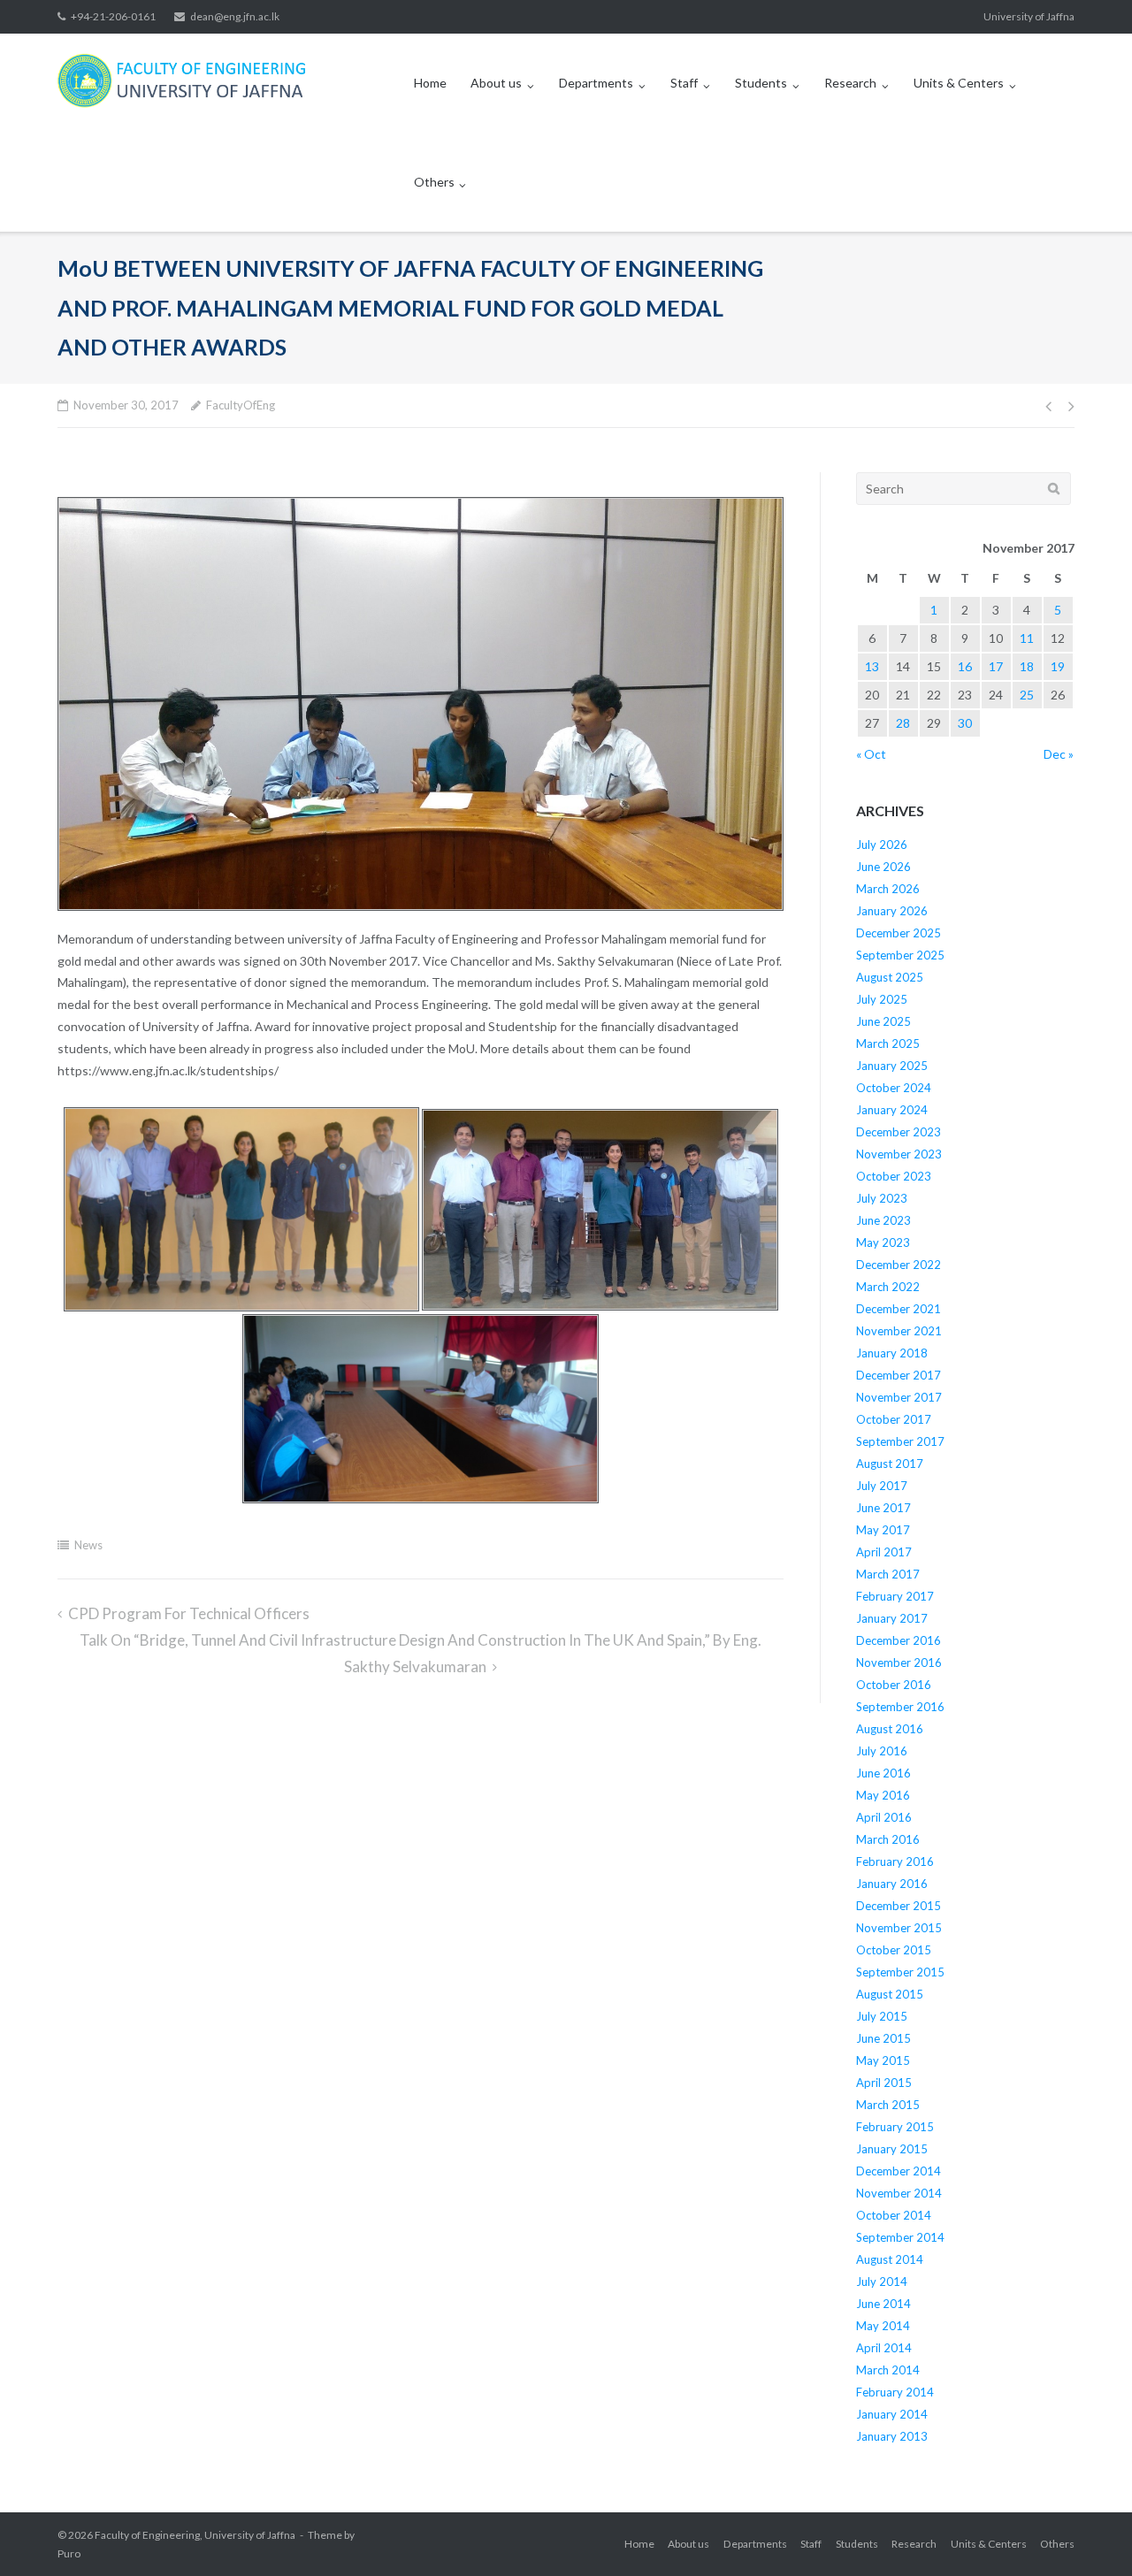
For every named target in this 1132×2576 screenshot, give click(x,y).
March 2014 (888, 2370)
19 (1058, 666)
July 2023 (882, 1198)
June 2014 (883, 2304)
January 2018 (892, 1353)
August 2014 (890, 2259)
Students (761, 83)
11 (1027, 638)
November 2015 (899, 1928)
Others (434, 182)
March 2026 (888, 889)
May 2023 (883, 1242)
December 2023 (899, 1132)
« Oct (871, 754)
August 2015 (890, 1994)
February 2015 (895, 2127)
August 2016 (890, 1729)
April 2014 (884, 2348)
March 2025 (888, 1043)
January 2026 (892, 911)
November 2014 (899, 2193)
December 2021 (899, 1309)
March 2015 (888, 2105)
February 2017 (895, 1596)
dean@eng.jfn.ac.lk (235, 16)
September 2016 (900, 1707)
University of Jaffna (1029, 16)
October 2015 (894, 1950)
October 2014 (894, 2215)
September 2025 (900, 955)
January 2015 (892, 2149)
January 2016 (892, 1884)
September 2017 (900, 1441)
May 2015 (883, 2060)
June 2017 (883, 1508)
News (88, 1545)
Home (430, 83)
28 (903, 723)
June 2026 (883, 867)
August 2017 (890, 1464)
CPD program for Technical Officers (189, 1613)
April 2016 (884, 1817)
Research (850, 83)
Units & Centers (959, 83)
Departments (596, 83)
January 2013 (892, 2436)
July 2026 (882, 845)
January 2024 (892, 1110)
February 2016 (895, 1861)
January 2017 (892, 1618)
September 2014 (900, 2237)
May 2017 (883, 1530)
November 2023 (899, 1154)
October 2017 (894, 1419)
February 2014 (895, 2392)
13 (872, 666)
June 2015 (883, 2038)
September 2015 (900, 1972)
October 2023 (894, 1176)
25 (1027, 695)
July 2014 (882, 2282)
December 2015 (899, 1906)
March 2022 (888, 1287)
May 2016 (883, 1795)
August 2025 (890, 977)
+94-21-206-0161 (113, 16)
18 (1027, 666)
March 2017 (888, 1574)
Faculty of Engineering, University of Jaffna (195, 2535)
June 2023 (883, 1220)
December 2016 (899, 1640)
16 (965, 666)
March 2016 (888, 1839)
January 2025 (892, 1066)
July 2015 (882, 2016)
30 (965, 723)
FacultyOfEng (241, 405)
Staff (684, 83)
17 (996, 666)
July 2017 (882, 1486)
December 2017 (899, 1375)
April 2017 (884, 1552)
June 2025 (883, 1021)
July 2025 (882, 999)
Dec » (1059, 754)
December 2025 (899, 933)
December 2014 (899, 2171)
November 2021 (899, 1331)
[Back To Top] (1088, 2534)
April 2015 (884, 2083)
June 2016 (883, 1773)
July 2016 (882, 1751)
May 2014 (883, 2326)
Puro (69, 2553)
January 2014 (892, 2414)
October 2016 (894, 1685)
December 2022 (899, 1265)
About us (496, 83)
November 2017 (899, 1397)
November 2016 (899, 1663)
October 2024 (894, 1088)
